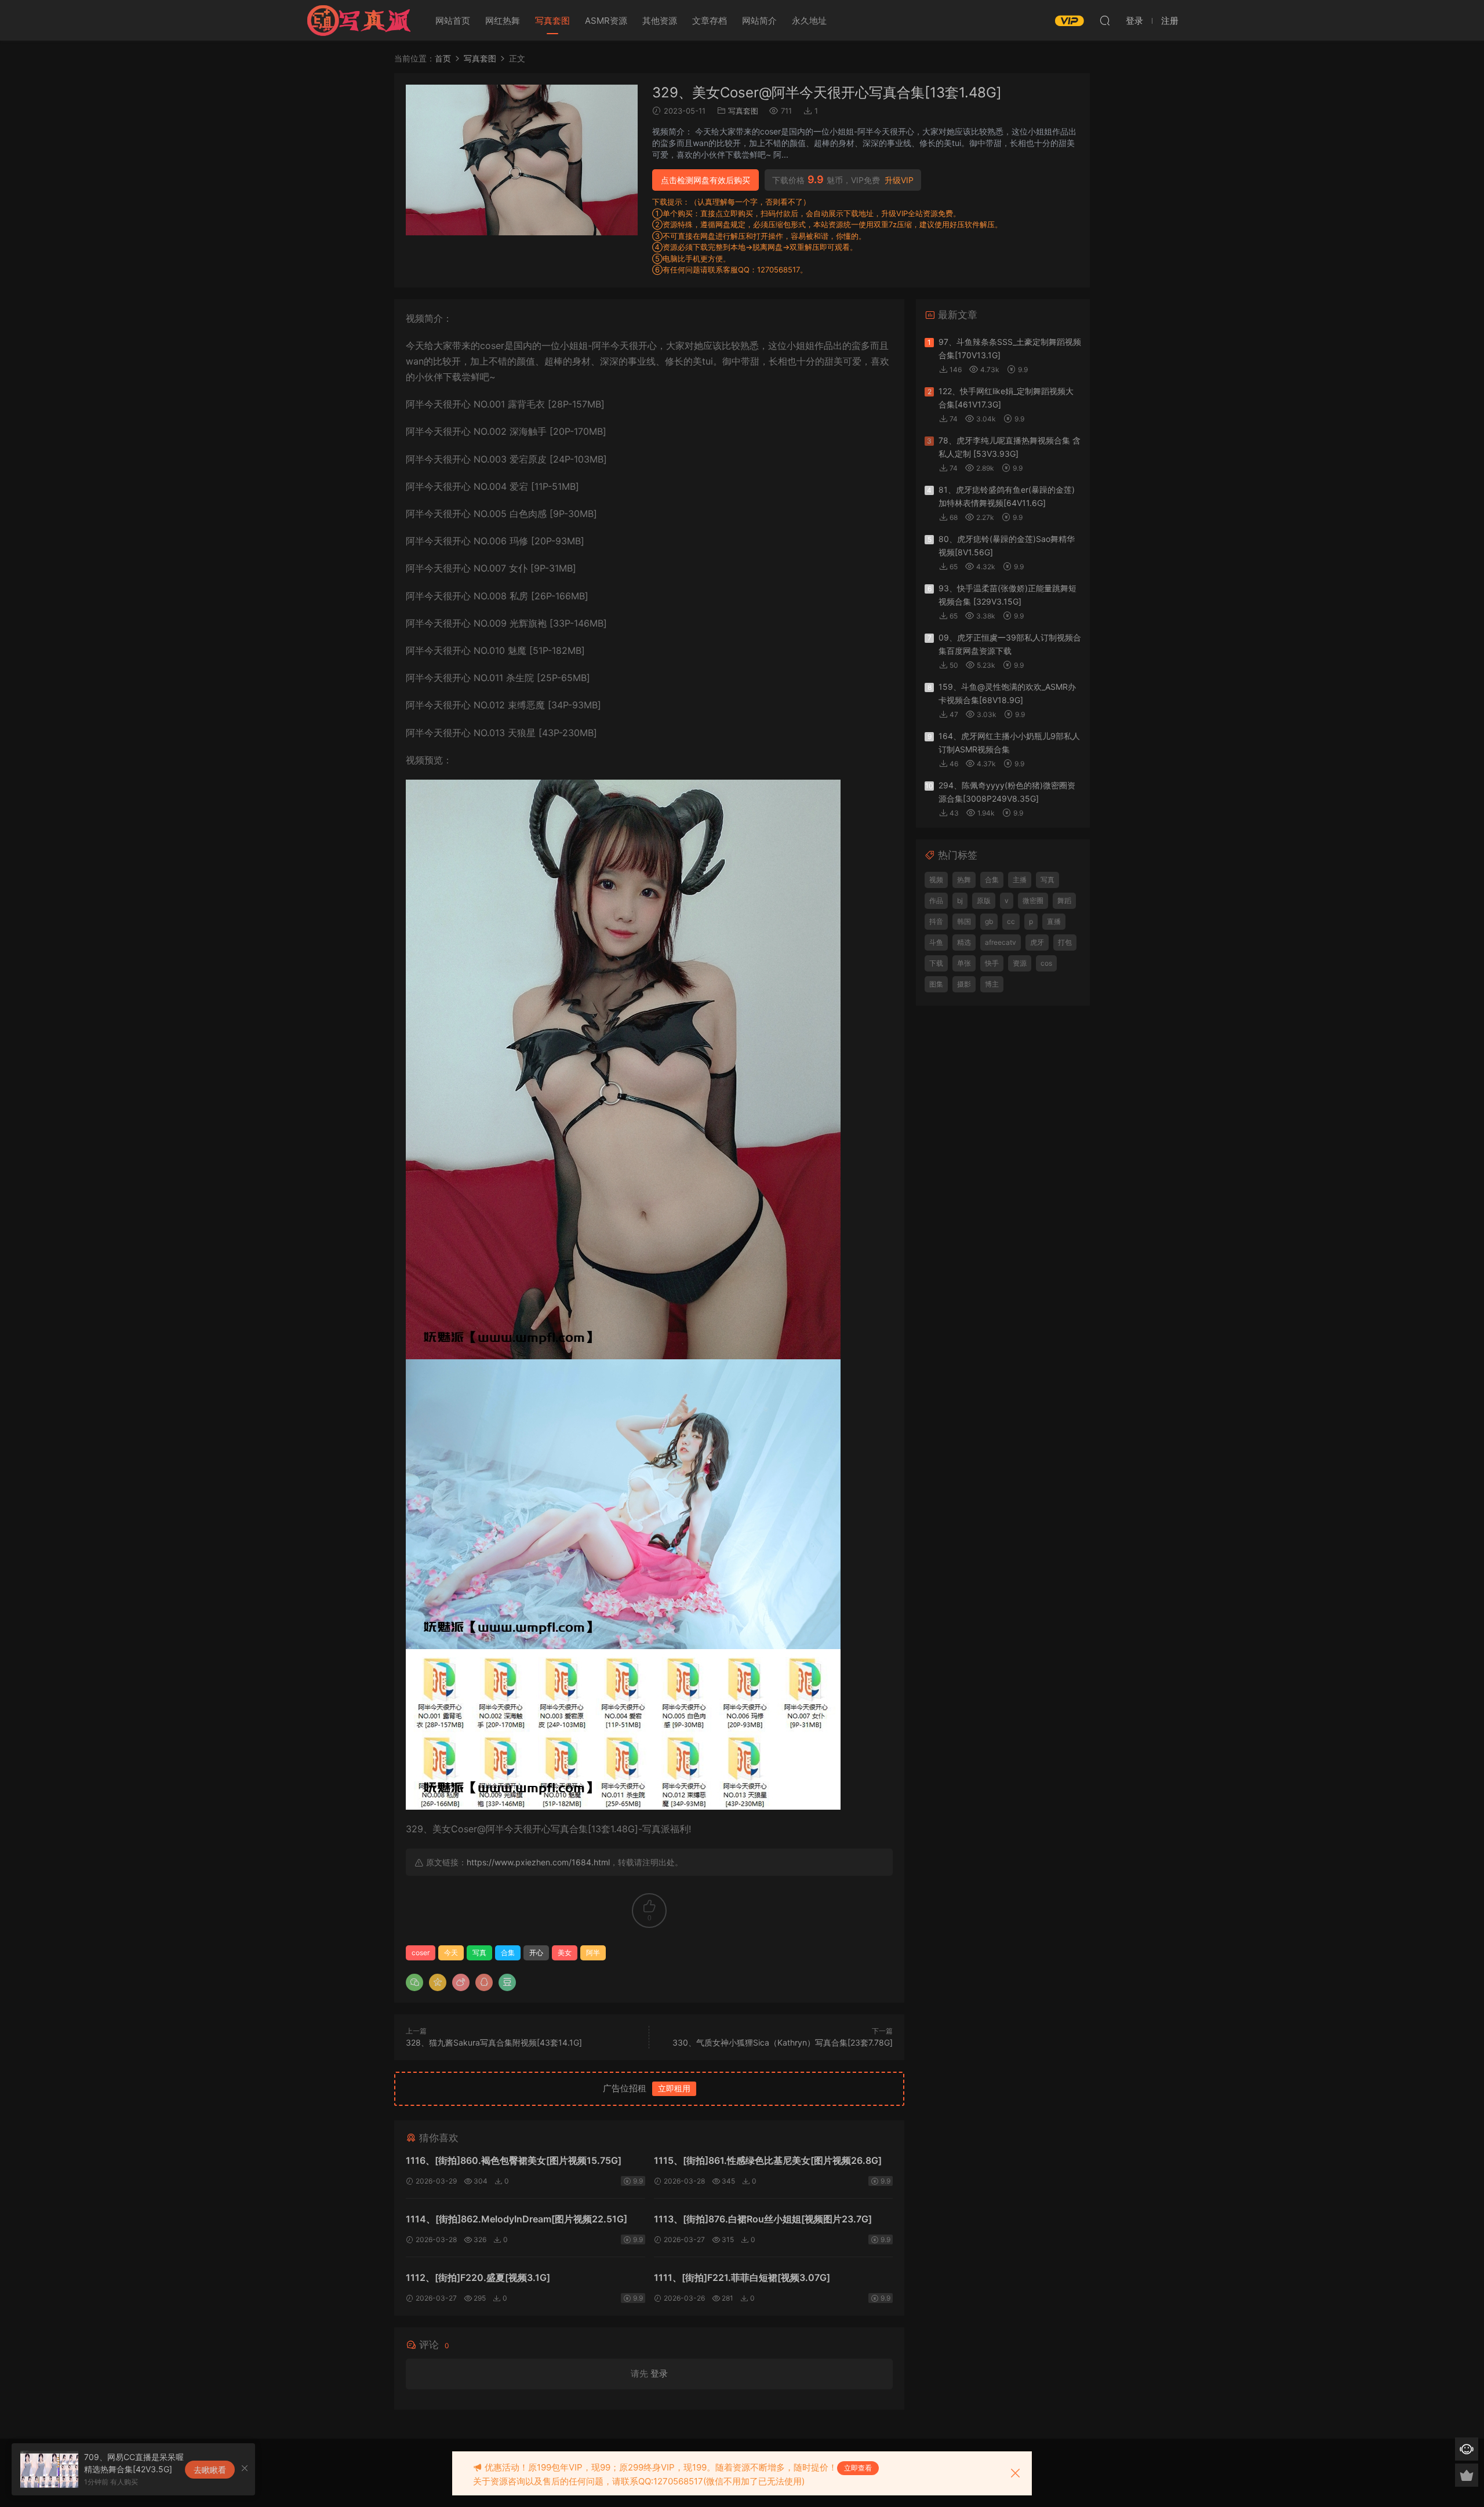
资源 (1020, 963)
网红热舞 (503, 21)
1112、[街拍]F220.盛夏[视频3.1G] (478, 2277)
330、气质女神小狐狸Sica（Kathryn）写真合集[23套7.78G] (783, 2042)
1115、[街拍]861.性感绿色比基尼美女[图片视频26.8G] (768, 2160)
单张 (964, 963)
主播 (1020, 880)
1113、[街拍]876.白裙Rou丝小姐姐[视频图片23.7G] (763, 2219)
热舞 (964, 880)
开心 (536, 1953)
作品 (936, 900)
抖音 (936, 921)
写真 (479, 1953)
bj (960, 900)
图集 (936, 984)
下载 (936, 963)
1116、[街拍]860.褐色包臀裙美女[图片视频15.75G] (514, 2160)
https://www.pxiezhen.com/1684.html (538, 1862)
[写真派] (358, 20)
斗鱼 (936, 942)
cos (1046, 963)
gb (989, 921)
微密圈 (1033, 900)
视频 (936, 880)
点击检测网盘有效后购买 (705, 180)
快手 (992, 963)
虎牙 (1037, 942)
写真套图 (552, 21)
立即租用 (674, 2088)
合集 (508, 1953)
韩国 (964, 921)
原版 (984, 900)
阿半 (593, 1953)
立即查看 (858, 2468)
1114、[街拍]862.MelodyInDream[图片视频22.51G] (517, 2219)
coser (421, 1953)
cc (1011, 921)
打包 (1065, 942)
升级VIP (899, 180)
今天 (451, 1953)
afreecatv (1001, 942)
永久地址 (809, 21)
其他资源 (660, 21)
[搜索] (1105, 20)
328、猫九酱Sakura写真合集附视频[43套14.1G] (494, 2042)
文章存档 (710, 21)
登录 (659, 2373)
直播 (1054, 921)
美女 (565, 1953)
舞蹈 (1064, 900)
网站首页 (453, 21)
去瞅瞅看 (210, 2470)
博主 (992, 984)
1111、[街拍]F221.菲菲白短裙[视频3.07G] (742, 2277)
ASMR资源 (606, 21)
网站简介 (759, 21)
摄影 (964, 984)
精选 (964, 942)
